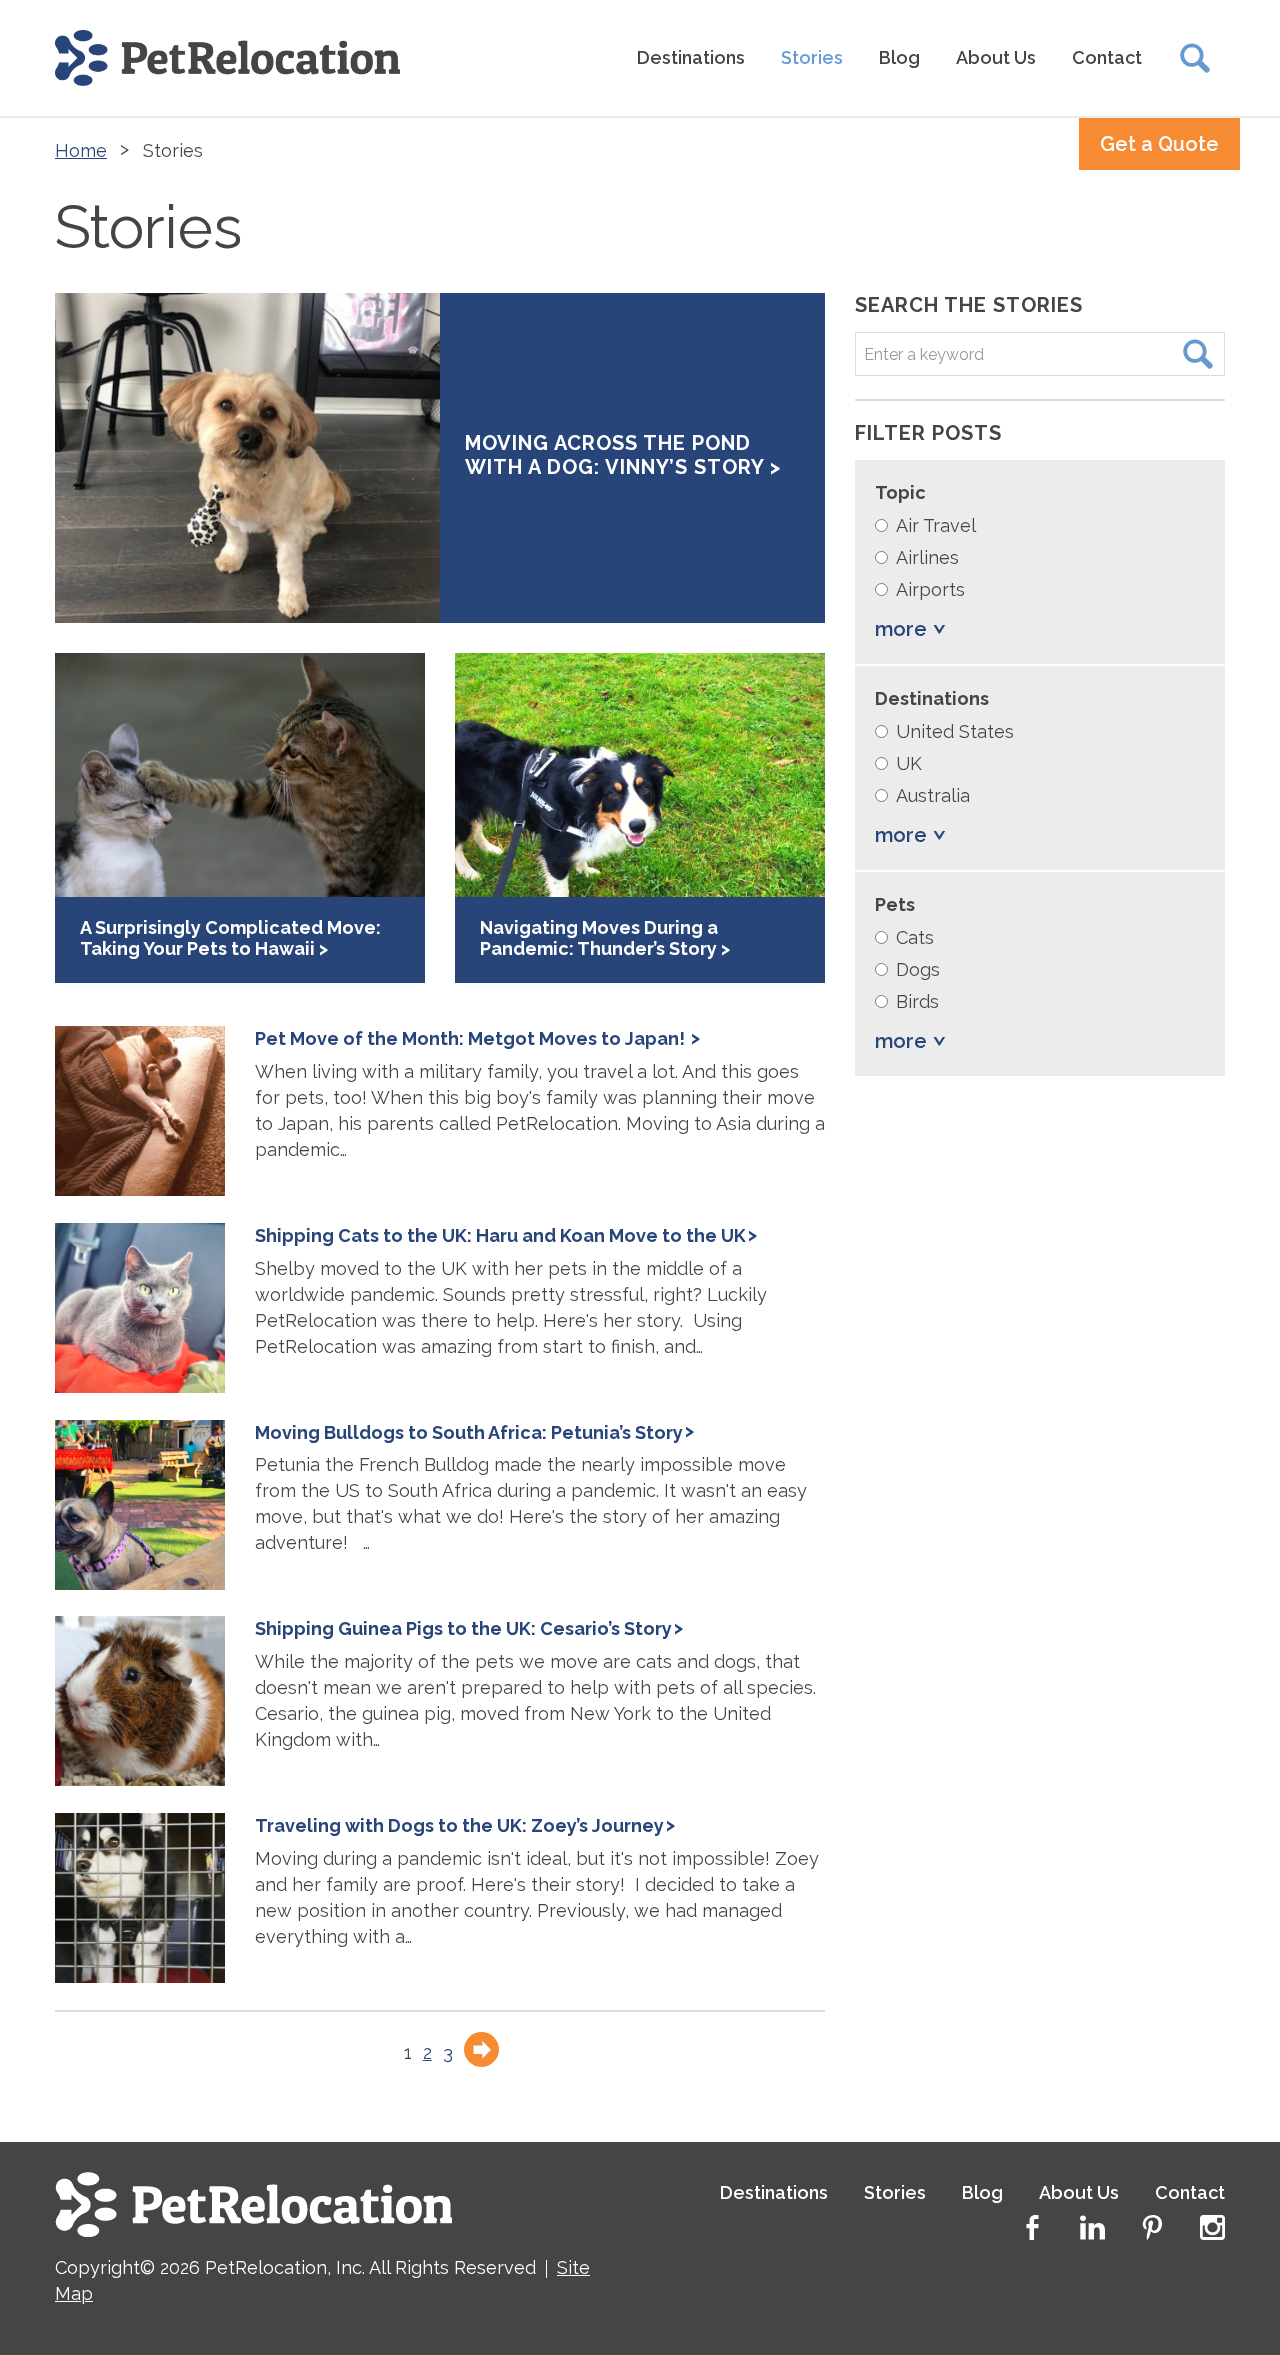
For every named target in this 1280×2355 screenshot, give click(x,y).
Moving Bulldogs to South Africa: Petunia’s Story (469, 1432)
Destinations (691, 57)
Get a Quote (1159, 144)
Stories (812, 57)
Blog (899, 57)
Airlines (927, 557)
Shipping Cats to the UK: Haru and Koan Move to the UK (500, 1235)
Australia (933, 795)
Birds (917, 1001)
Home (81, 150)
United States (955, 731)
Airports (930, 589)
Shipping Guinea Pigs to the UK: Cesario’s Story (463, 1628)
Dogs (918, 969)
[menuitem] (691, 58)
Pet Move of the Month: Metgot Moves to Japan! (472, 1038)
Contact (1107, 57)
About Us (996, 57)
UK (909, 763)
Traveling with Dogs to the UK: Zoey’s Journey (459, 1825)
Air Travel (936, 525)
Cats (915, 937)
